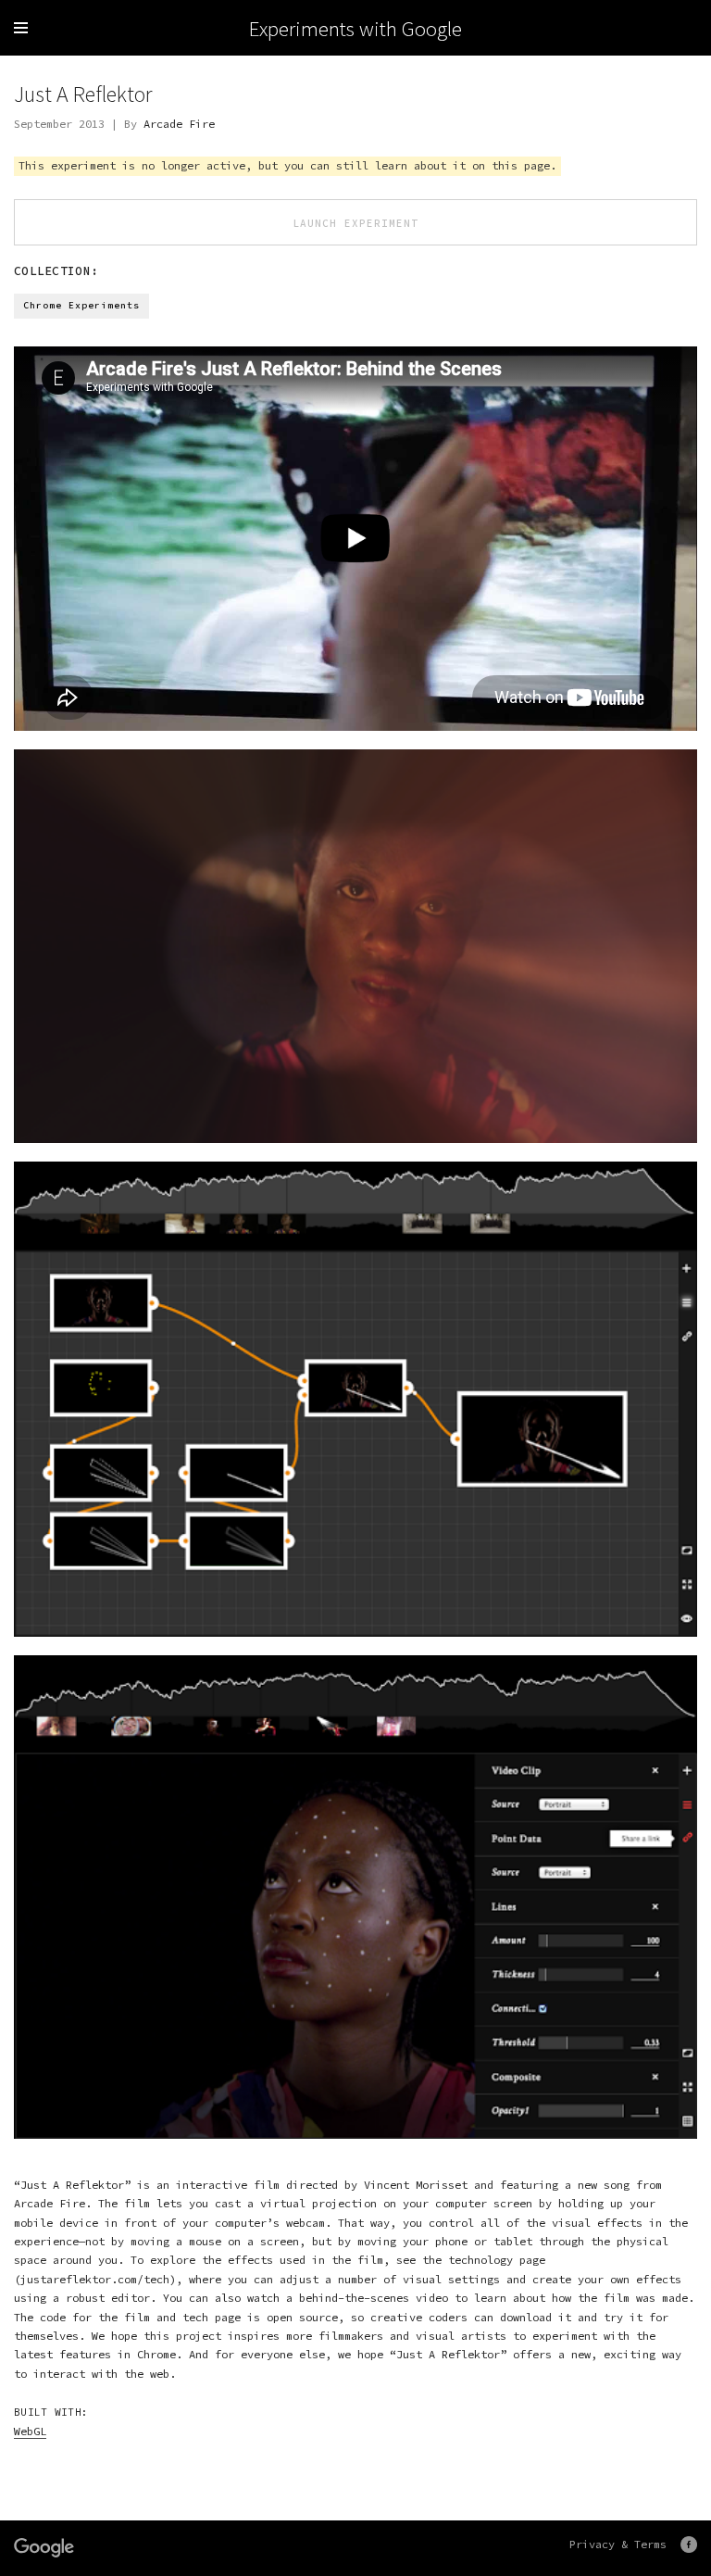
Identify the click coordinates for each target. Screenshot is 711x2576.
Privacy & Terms (618, 2544)
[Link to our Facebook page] (689, 2545)
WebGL (30, 2431)
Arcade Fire (179, 124)
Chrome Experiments (81, 305)
